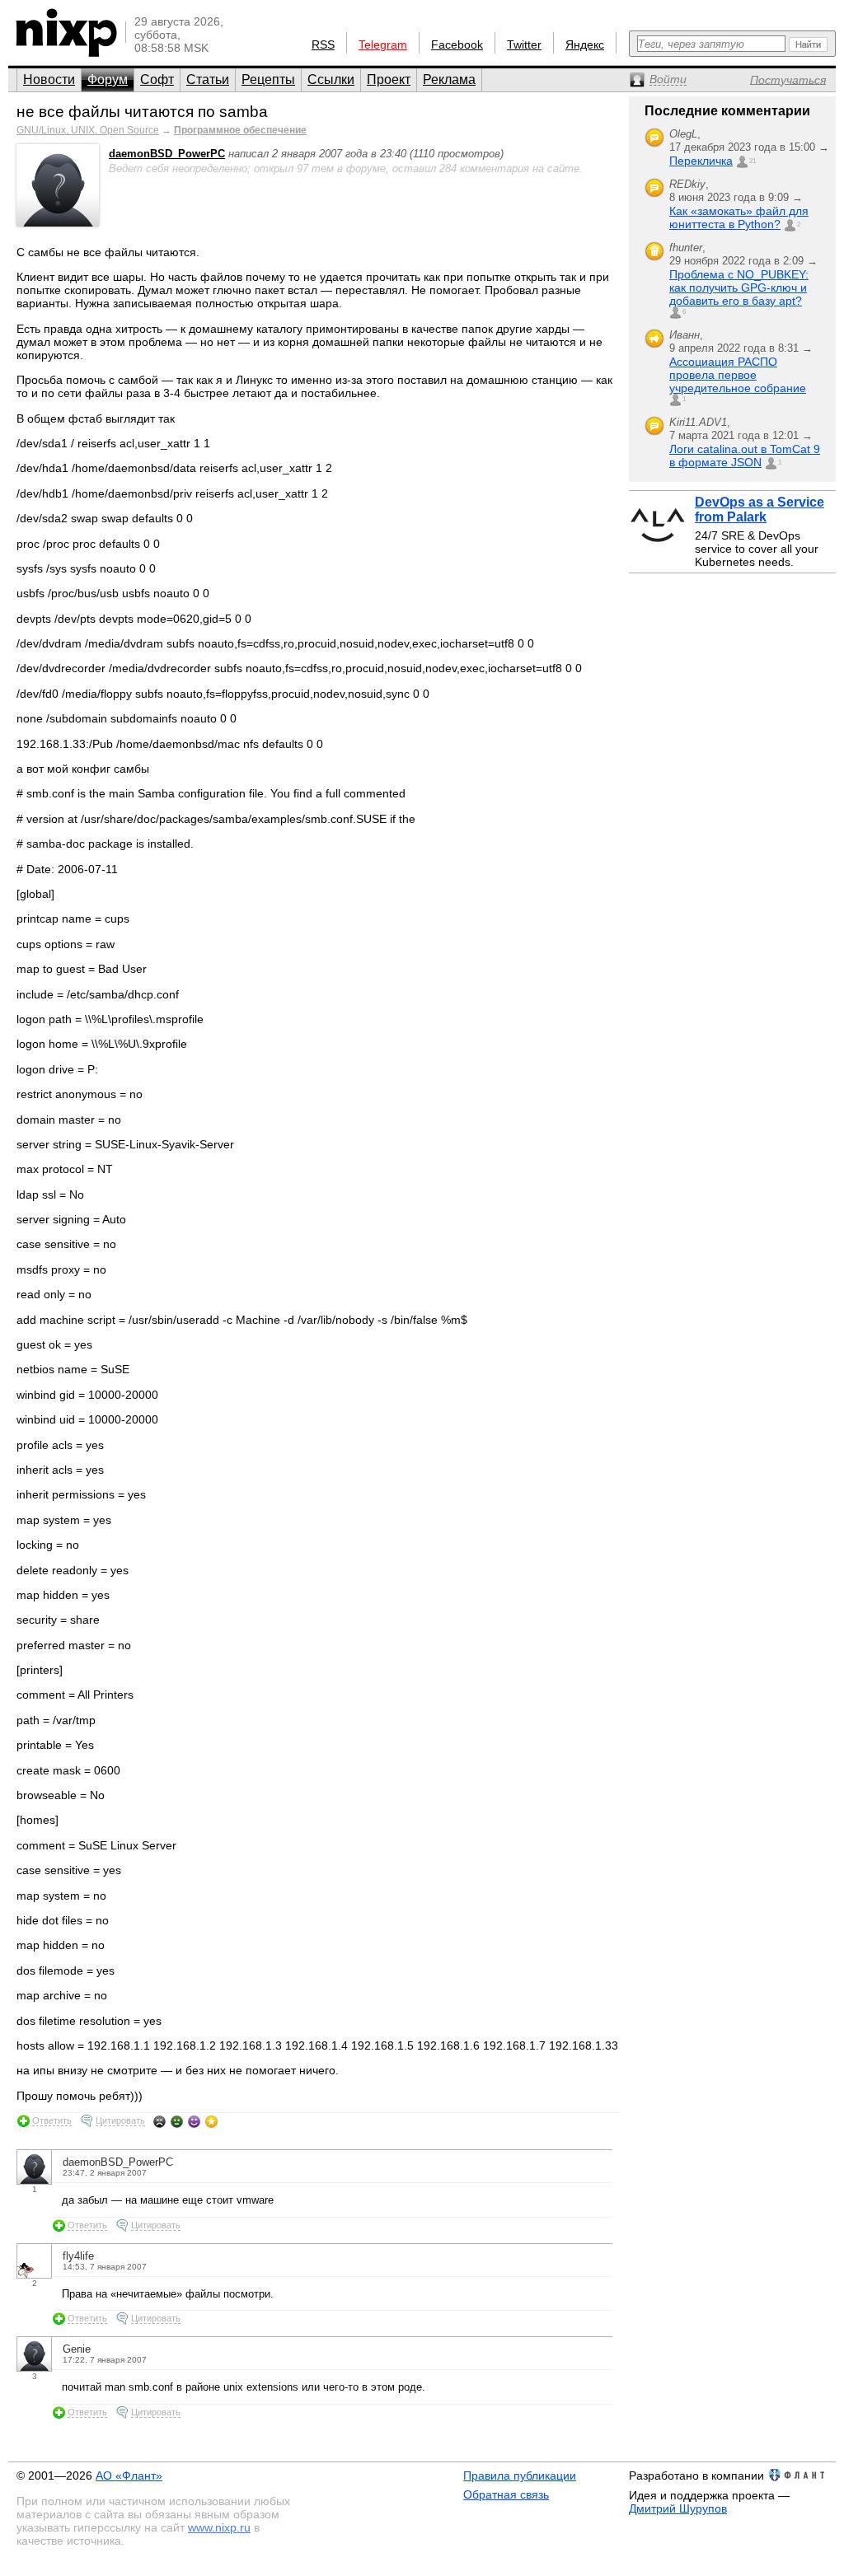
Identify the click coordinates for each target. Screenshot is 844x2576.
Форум (108, 79)
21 (753, 161)
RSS (323, 44)
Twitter (524, 44)
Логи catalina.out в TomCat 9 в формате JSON (745, 456)
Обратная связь (506, 2494)
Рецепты (268, 79)
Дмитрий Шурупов (678, 2508)
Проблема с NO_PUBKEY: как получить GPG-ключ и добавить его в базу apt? (739, 288)
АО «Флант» (129, 2475)
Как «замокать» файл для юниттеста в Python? (739, 217)
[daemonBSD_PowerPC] (58, 223)
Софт (157, 79)
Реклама (449, 79)
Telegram (383, 44)
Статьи (208, 79)
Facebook (457, 44)
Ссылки (331, 79)
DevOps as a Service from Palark (760, 510)
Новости (49, 79)
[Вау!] (211, 2121)
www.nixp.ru (219, 2527)
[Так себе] (177, 2121)
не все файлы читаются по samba (142, 112)
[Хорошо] (194, 2121)
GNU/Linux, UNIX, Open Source (88, 130)
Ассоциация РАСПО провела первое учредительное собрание (738, 375)
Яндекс (585, 44)
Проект (389, 79)
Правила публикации (520, 2475)
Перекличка (701, 161)
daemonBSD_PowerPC (167, 154)
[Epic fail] (159, 2121)
